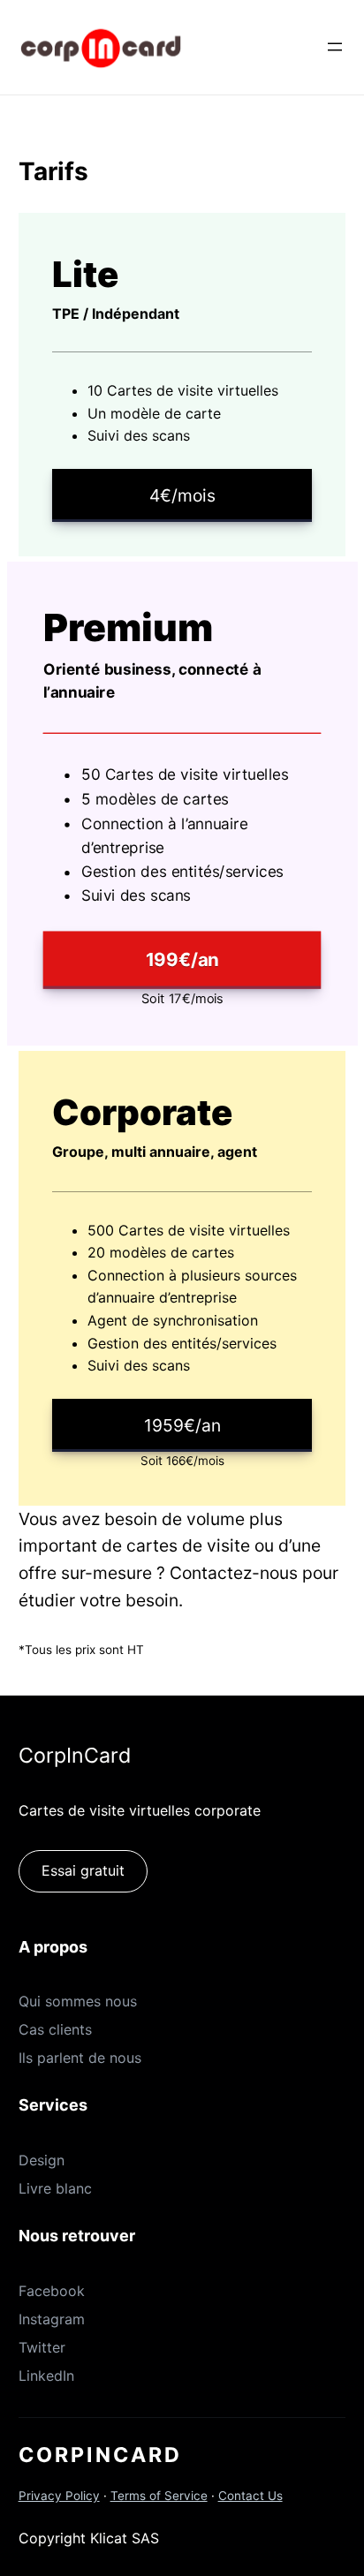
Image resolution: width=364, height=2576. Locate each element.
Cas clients (55, 2029)
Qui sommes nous (78, 2001)
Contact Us (250, 2496)
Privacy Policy (59, 2496)
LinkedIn (46, 2376)
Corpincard (100, 2455)
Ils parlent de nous (80, 2058)
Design (42, 2160)
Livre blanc (55, 2188)
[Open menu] (335, 47)
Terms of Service (159, 2496)
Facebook (52, 2291)
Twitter (42, 2347)
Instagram (52, 2319)
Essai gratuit (83, 1870)
